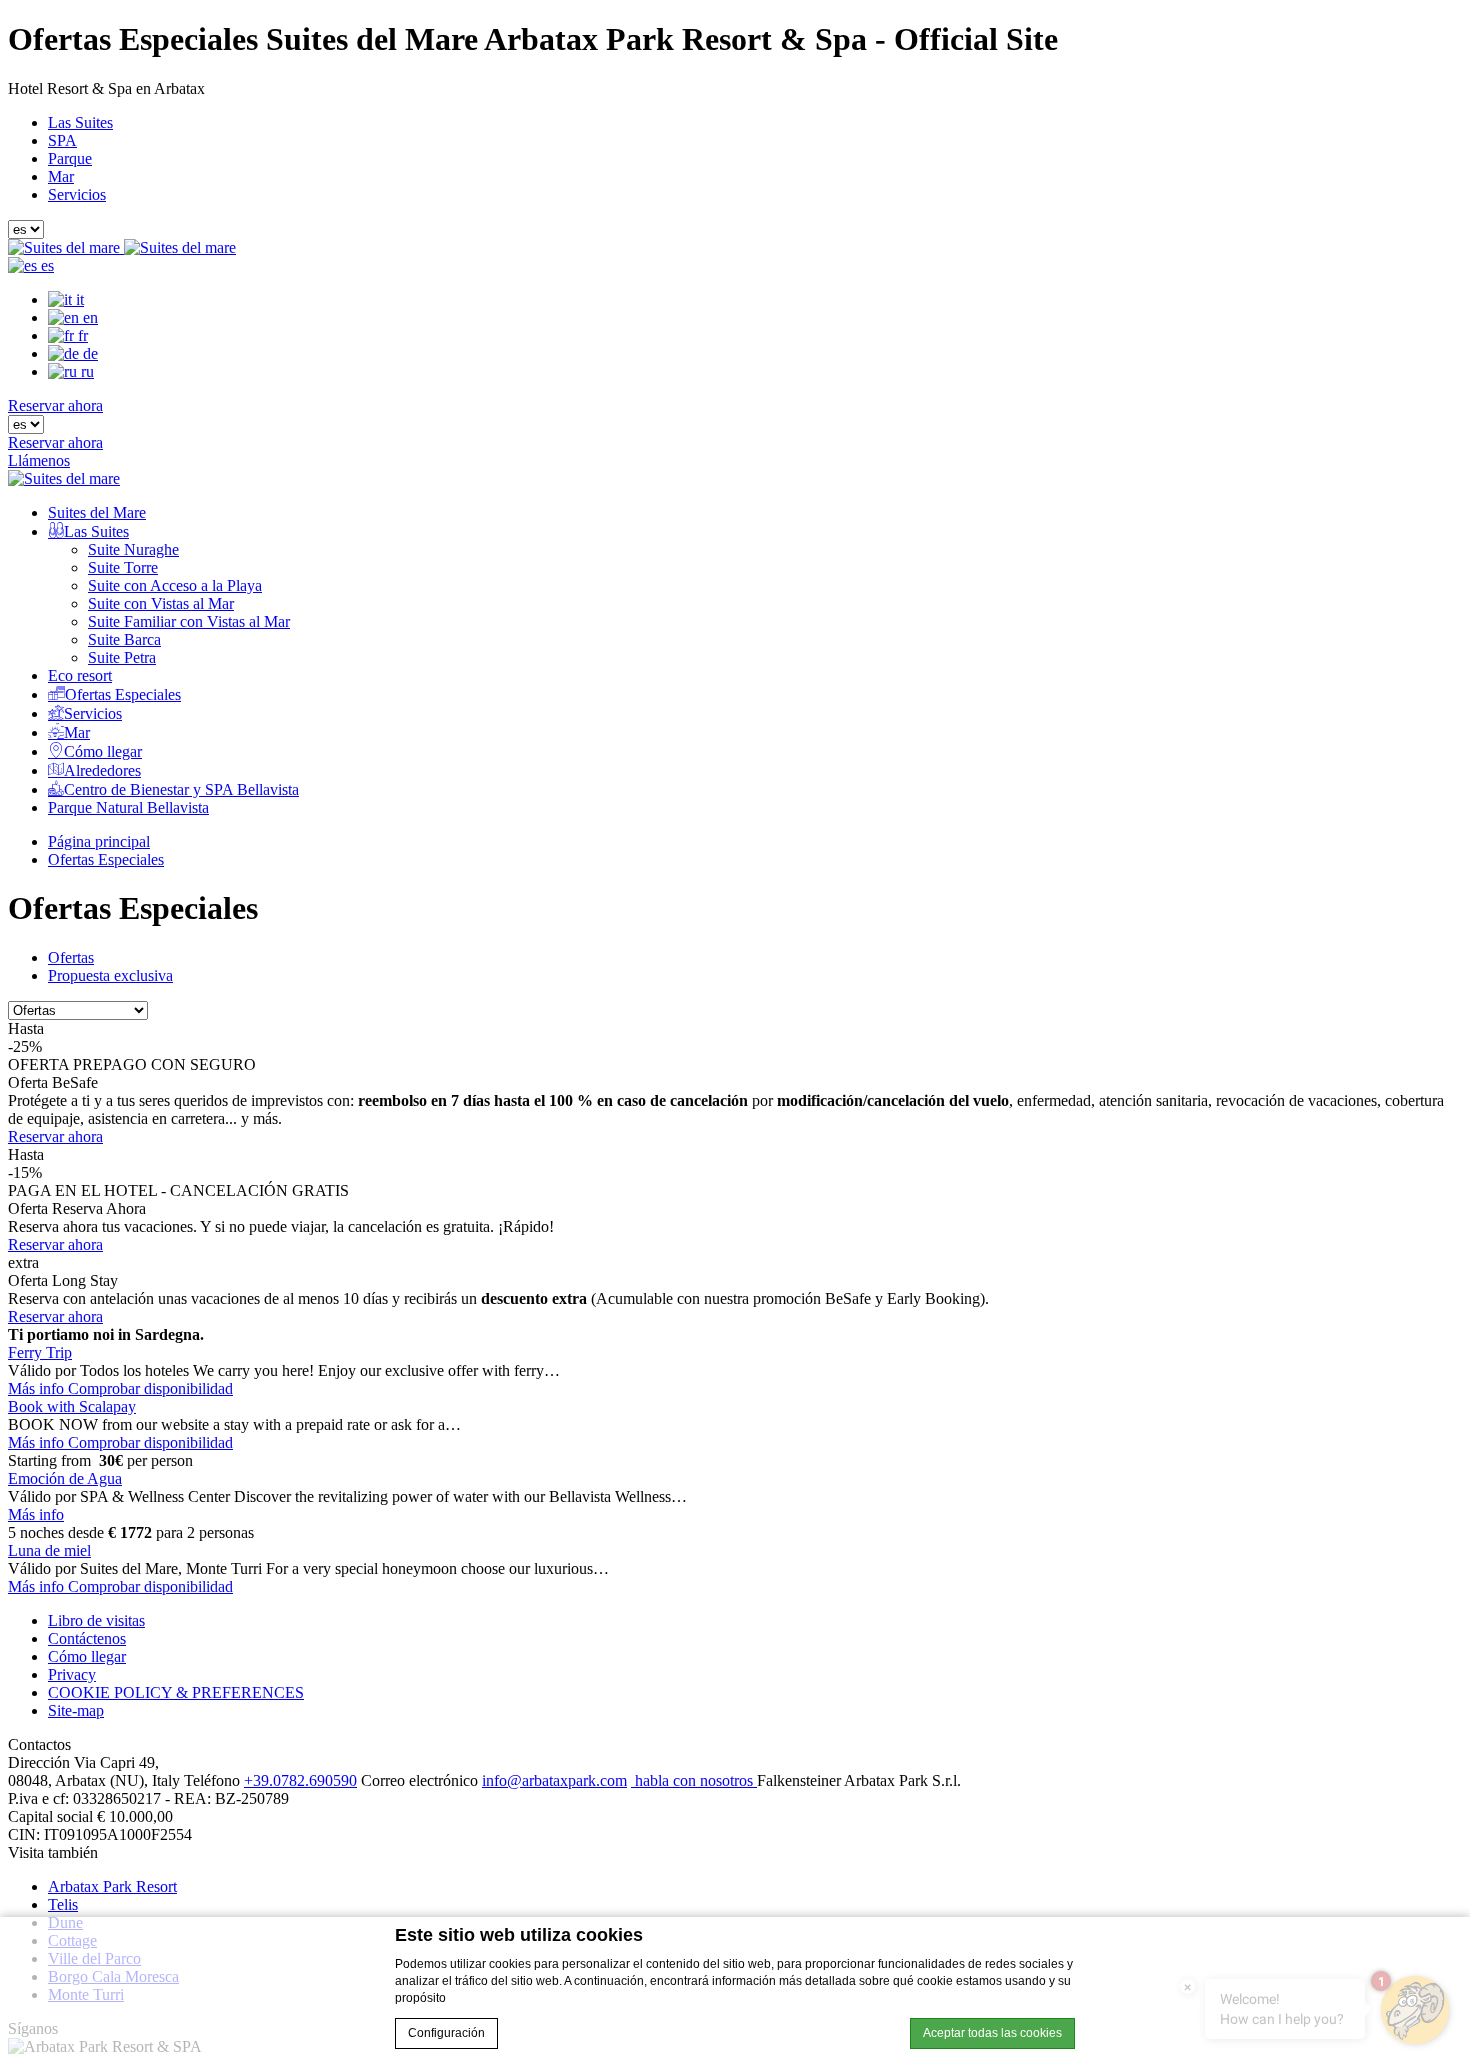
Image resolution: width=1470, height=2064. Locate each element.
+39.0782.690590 (300, 1780)
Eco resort (80, 675)
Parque (70, 158)
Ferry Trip (40, 1352)
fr (81, 335)
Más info (38, 1388)
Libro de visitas (96, 1620)
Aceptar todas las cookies (992, 2033)
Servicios (77, 194)
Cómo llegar (103, 751)
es (45, 265)
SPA (62, 140)
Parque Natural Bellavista (128, 807)
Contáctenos (87, 1638)
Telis (63, 1904)
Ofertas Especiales (123, 694)
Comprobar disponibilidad (150, 1388)
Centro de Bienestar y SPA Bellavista (181, 789)
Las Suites (80, 122)
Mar (61, 176)
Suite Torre (123, 567)
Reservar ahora (55, 405)
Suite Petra (122, 657)
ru (85, 371)
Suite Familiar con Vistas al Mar (189, 621)
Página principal (99, 841)
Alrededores (102, 770)
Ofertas (71, 957)
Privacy (72, 1674)
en (88, 317)
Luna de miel (49, 1550)
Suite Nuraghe (133, 549)
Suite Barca (124, 639)
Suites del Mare (97, 512)
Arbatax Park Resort (112, 1886)
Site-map (76, 1710)
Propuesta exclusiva (110, 975)
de (88, 353)
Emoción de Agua (65, 1478)
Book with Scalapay (72, 1406)
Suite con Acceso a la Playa (175, 585)
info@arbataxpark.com (554, 1780)
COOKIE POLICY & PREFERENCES (176, 1692)
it (78, 299)
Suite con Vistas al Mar (161, 603)
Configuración (446, 2033)
